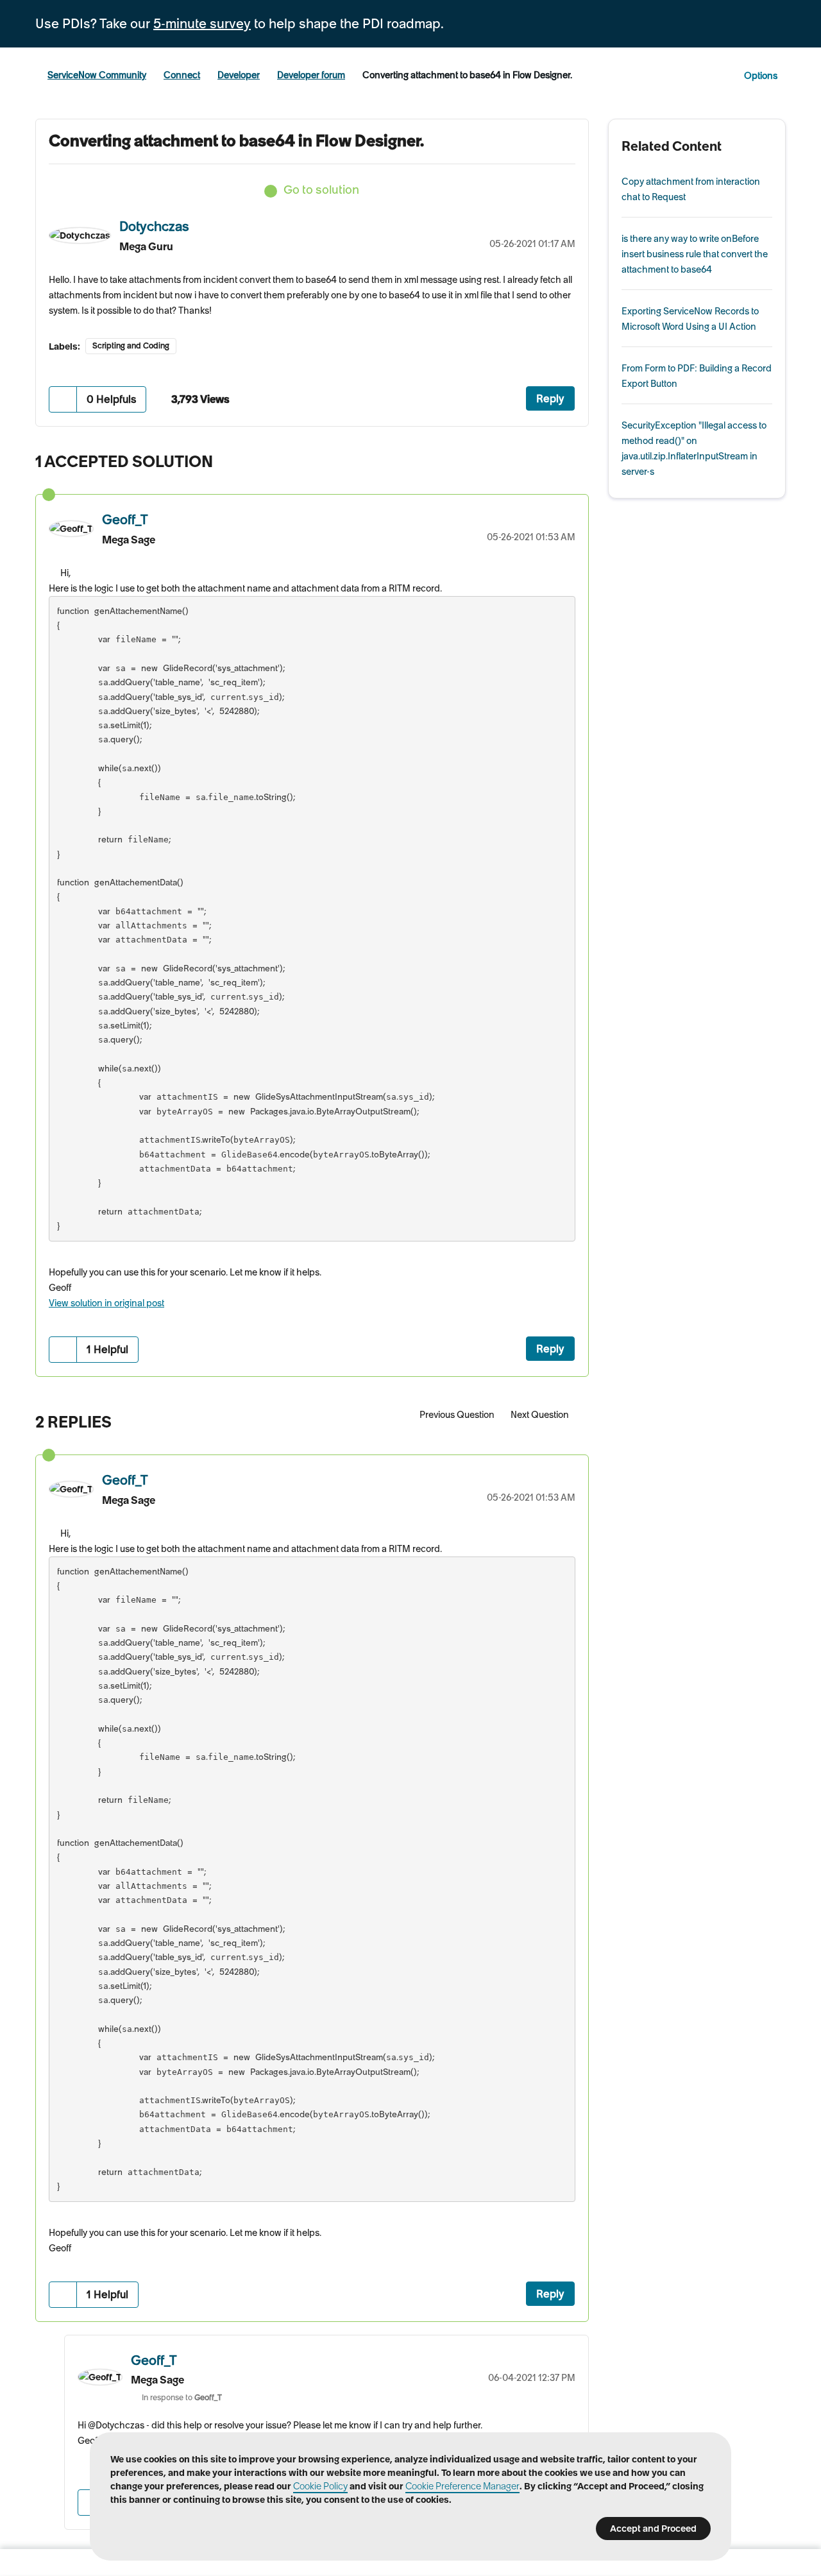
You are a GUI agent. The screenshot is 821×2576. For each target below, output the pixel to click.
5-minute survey (202, 24)
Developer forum (311, 75)
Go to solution (321, 190)
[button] (63, 399)
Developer (239, 75)
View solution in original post (106, 1303)
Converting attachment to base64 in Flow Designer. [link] (467, 75)
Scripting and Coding (131, 345)
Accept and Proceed (653, 2529)
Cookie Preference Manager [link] (462, 2486)
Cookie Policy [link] (320, 2486)
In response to (182, 2397)
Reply (550, 398)
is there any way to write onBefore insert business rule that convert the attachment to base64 (695, 254)
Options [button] (761, 76)
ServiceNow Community (97, 75)
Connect (182, 75)
